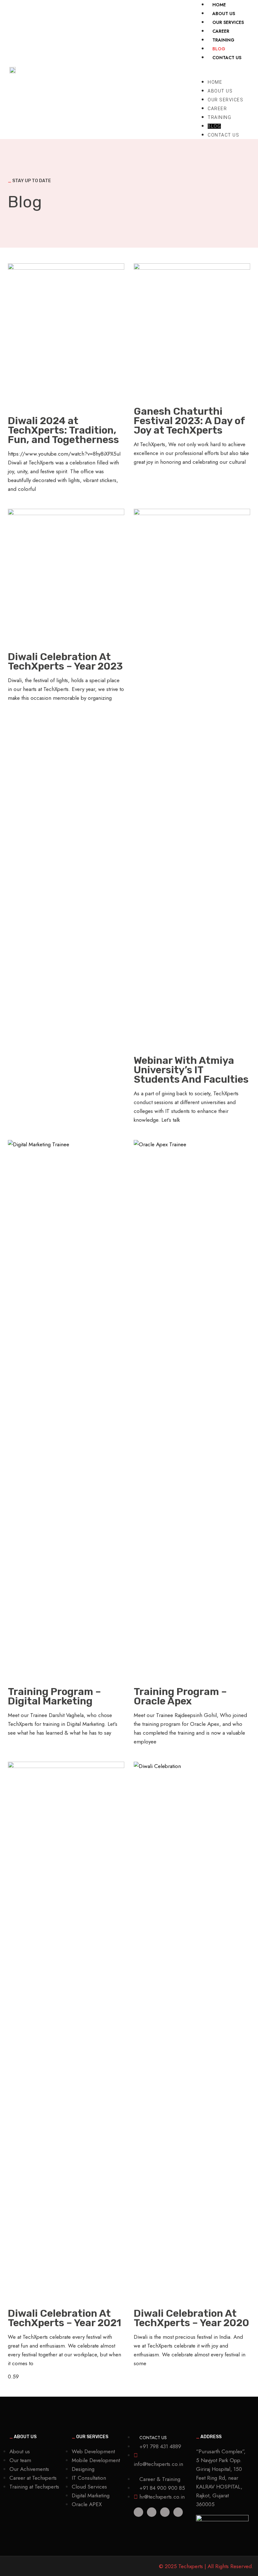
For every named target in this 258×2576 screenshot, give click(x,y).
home (215, 82)
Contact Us (227, 58)
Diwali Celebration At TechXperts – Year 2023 (65, 661)
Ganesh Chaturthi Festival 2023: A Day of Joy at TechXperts (189, 421)
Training (219, 117)
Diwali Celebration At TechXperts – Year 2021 (64, 2318)
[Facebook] (165, 2512)
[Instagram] (178, 2512)
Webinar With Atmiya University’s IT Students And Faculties (191, 1070)
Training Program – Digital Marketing (54, 1696)
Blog (214, 126)
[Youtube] (152, 2512)
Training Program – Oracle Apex (180, 1696)
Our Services (225, 100)
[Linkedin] (138, 2512)
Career (217, 109)
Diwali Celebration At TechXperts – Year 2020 (191, 2318)
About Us (220, 91)
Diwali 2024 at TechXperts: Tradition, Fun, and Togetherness (63, 430)
